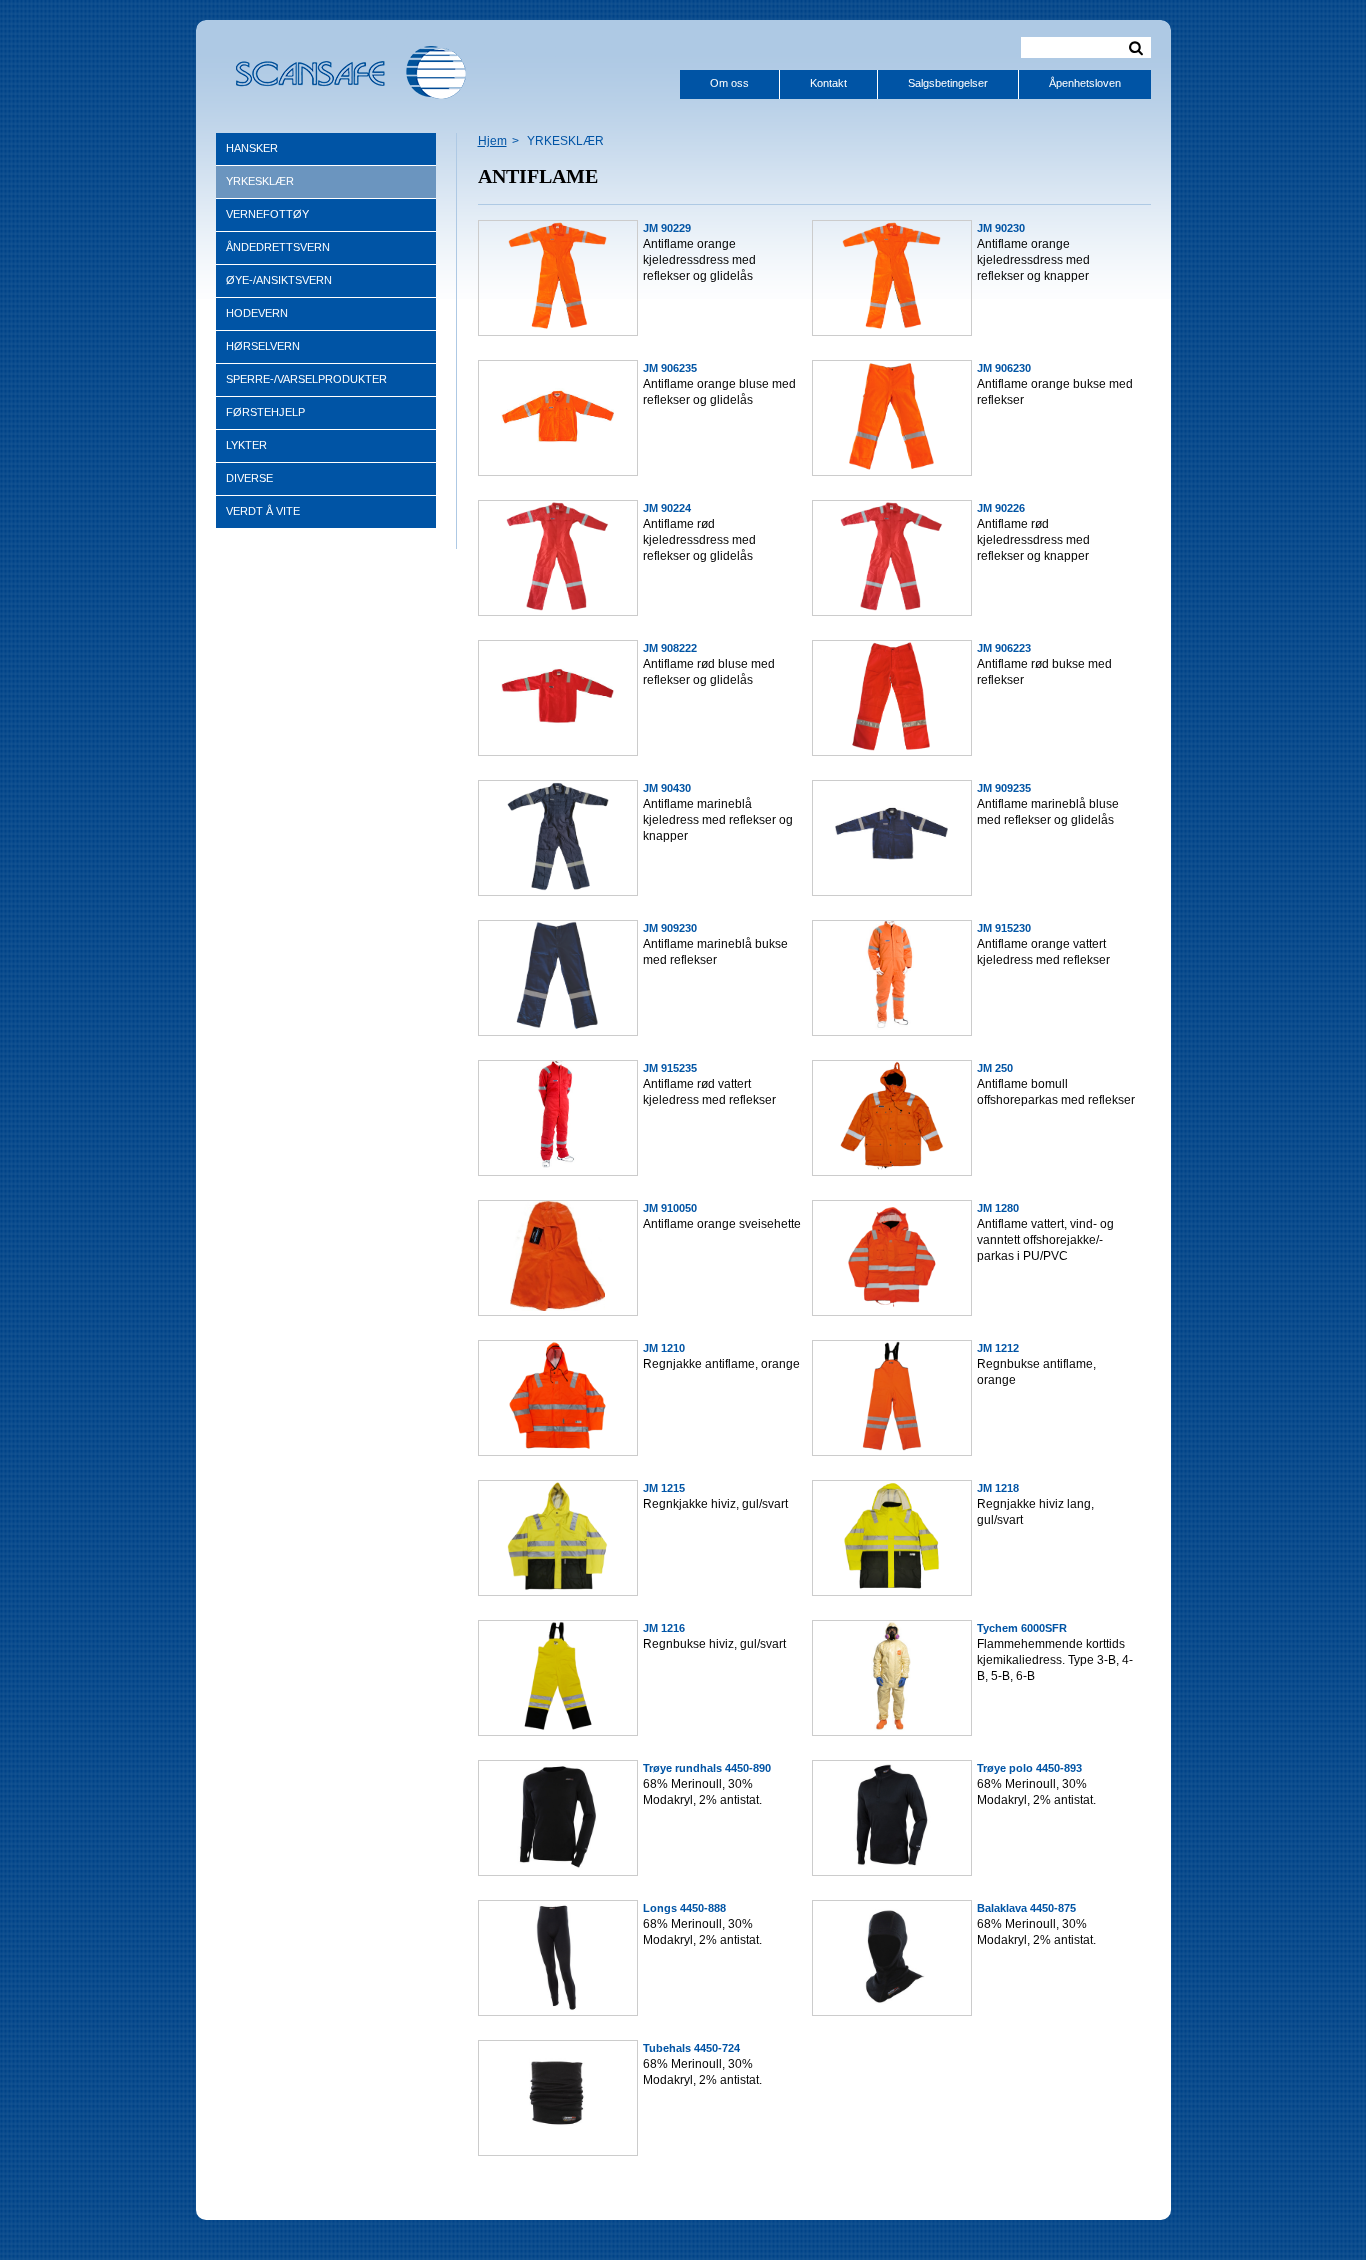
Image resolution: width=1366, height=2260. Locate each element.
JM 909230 (670, 928)
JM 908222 (670, 648)
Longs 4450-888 (684, 1908)
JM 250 (995, 1068)
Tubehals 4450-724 (691, 2048)
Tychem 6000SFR (1022, 1628)
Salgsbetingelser (948, 83)
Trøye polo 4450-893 (1029, 1768)
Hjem (492, 141)
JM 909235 (1004, 788)
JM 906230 (1004, 368)
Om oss (729, 83)
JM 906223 (1004, 648)
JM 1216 (664, 1628)
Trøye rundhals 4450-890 (707, 1768)
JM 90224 (667, 508)
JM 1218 (998, 1488)
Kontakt (828, 83)
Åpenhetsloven (1085, 83)
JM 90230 (1001, 228)
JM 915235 (670, 1068)
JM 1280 (998, 1208)
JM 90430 (667, 788)
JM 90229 (667, 228)
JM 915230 (1004, 928)
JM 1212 (998, 1348)
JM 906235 (670, 368)
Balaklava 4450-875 (1026, 1908)
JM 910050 (670, 1208)
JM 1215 (664, 1488)
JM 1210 (664, 1348)
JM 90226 (1001, 508)
